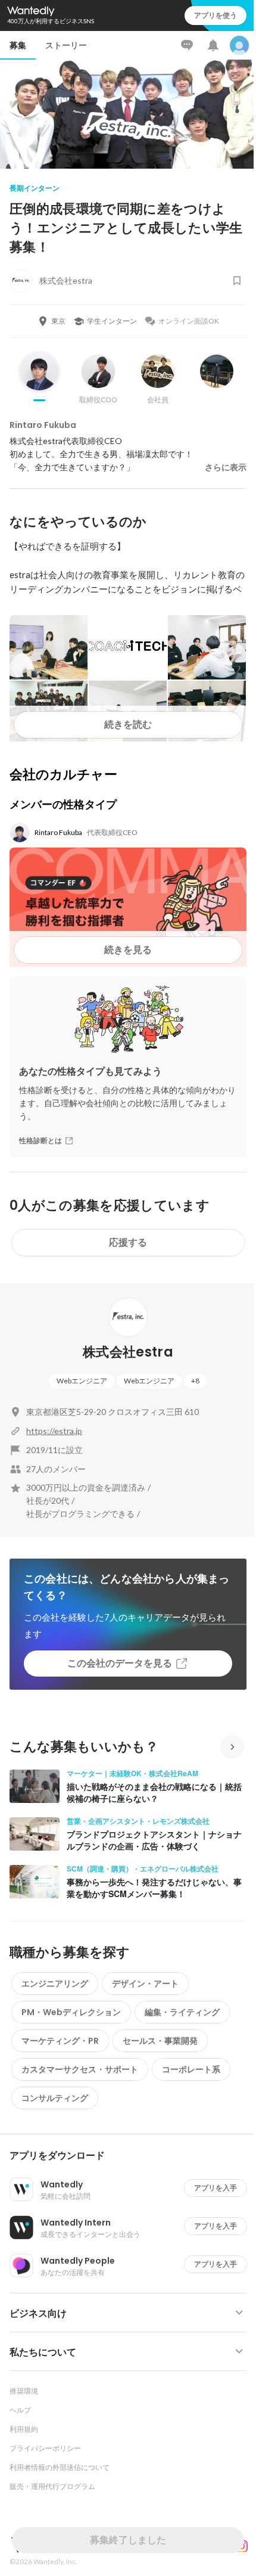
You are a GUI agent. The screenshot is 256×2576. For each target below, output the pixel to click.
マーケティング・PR (60, 2041)
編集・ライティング (182, 2012)
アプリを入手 (216, 2188)
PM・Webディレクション (71, 2012)
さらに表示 (226, 467)
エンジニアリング (55, 1984)
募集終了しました (128, 2540)
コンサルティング (55, 2098)
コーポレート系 (191, 2069)
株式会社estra (128, 1352)
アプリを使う (216, 15)
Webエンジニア (82, 1381)
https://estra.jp (54, 1431)
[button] (133, 2156)
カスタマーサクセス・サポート (80, 2069)
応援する (128, 1242)
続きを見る (128, 950)
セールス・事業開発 (160, 2041)
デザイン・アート (145, 1984)
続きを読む (128, 724)
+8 (195, 1381)
